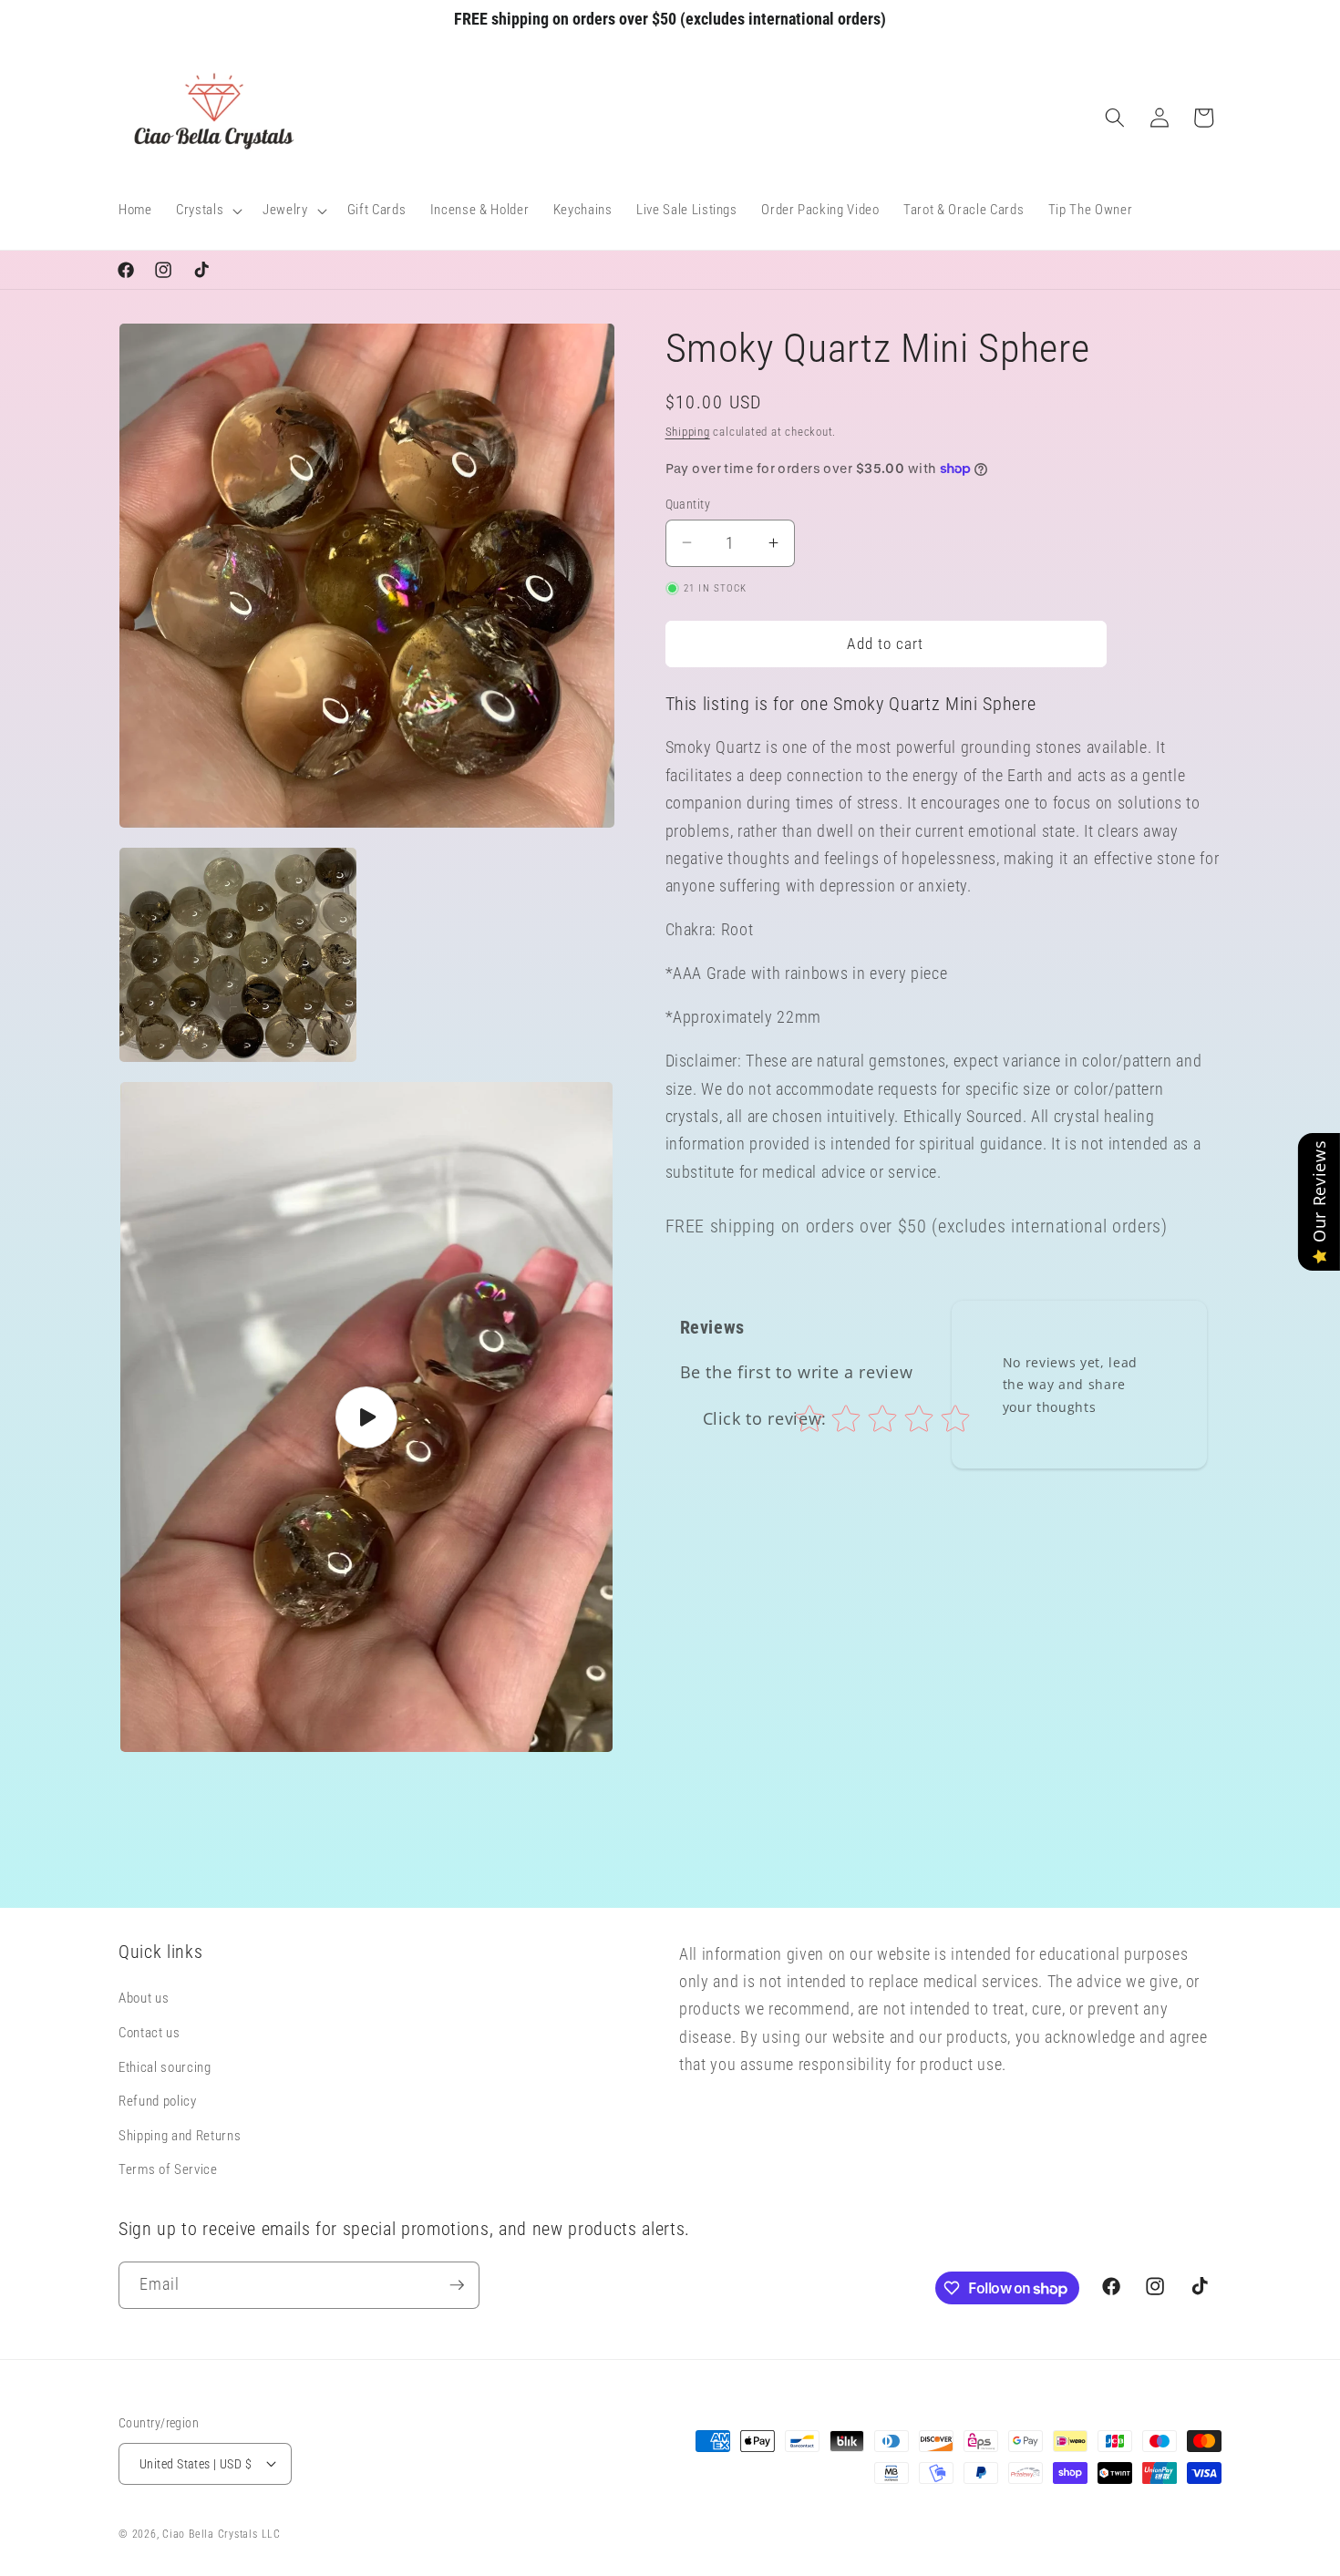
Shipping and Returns (180, 2137)
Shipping (688, 432)
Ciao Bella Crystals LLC (222, 2534)
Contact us (149, 2034)
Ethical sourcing (165, 2067)
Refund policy (158, 2102)
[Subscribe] (457, 2285)
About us (144, 1999)
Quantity (688, 503)
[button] (207, 211)
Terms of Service (168, 2170)
